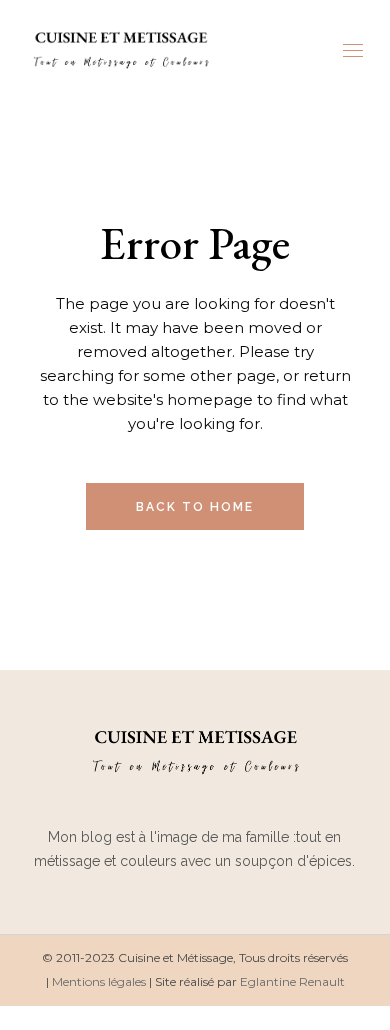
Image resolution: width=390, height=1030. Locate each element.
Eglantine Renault (292, 981)
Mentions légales (99, 981)
